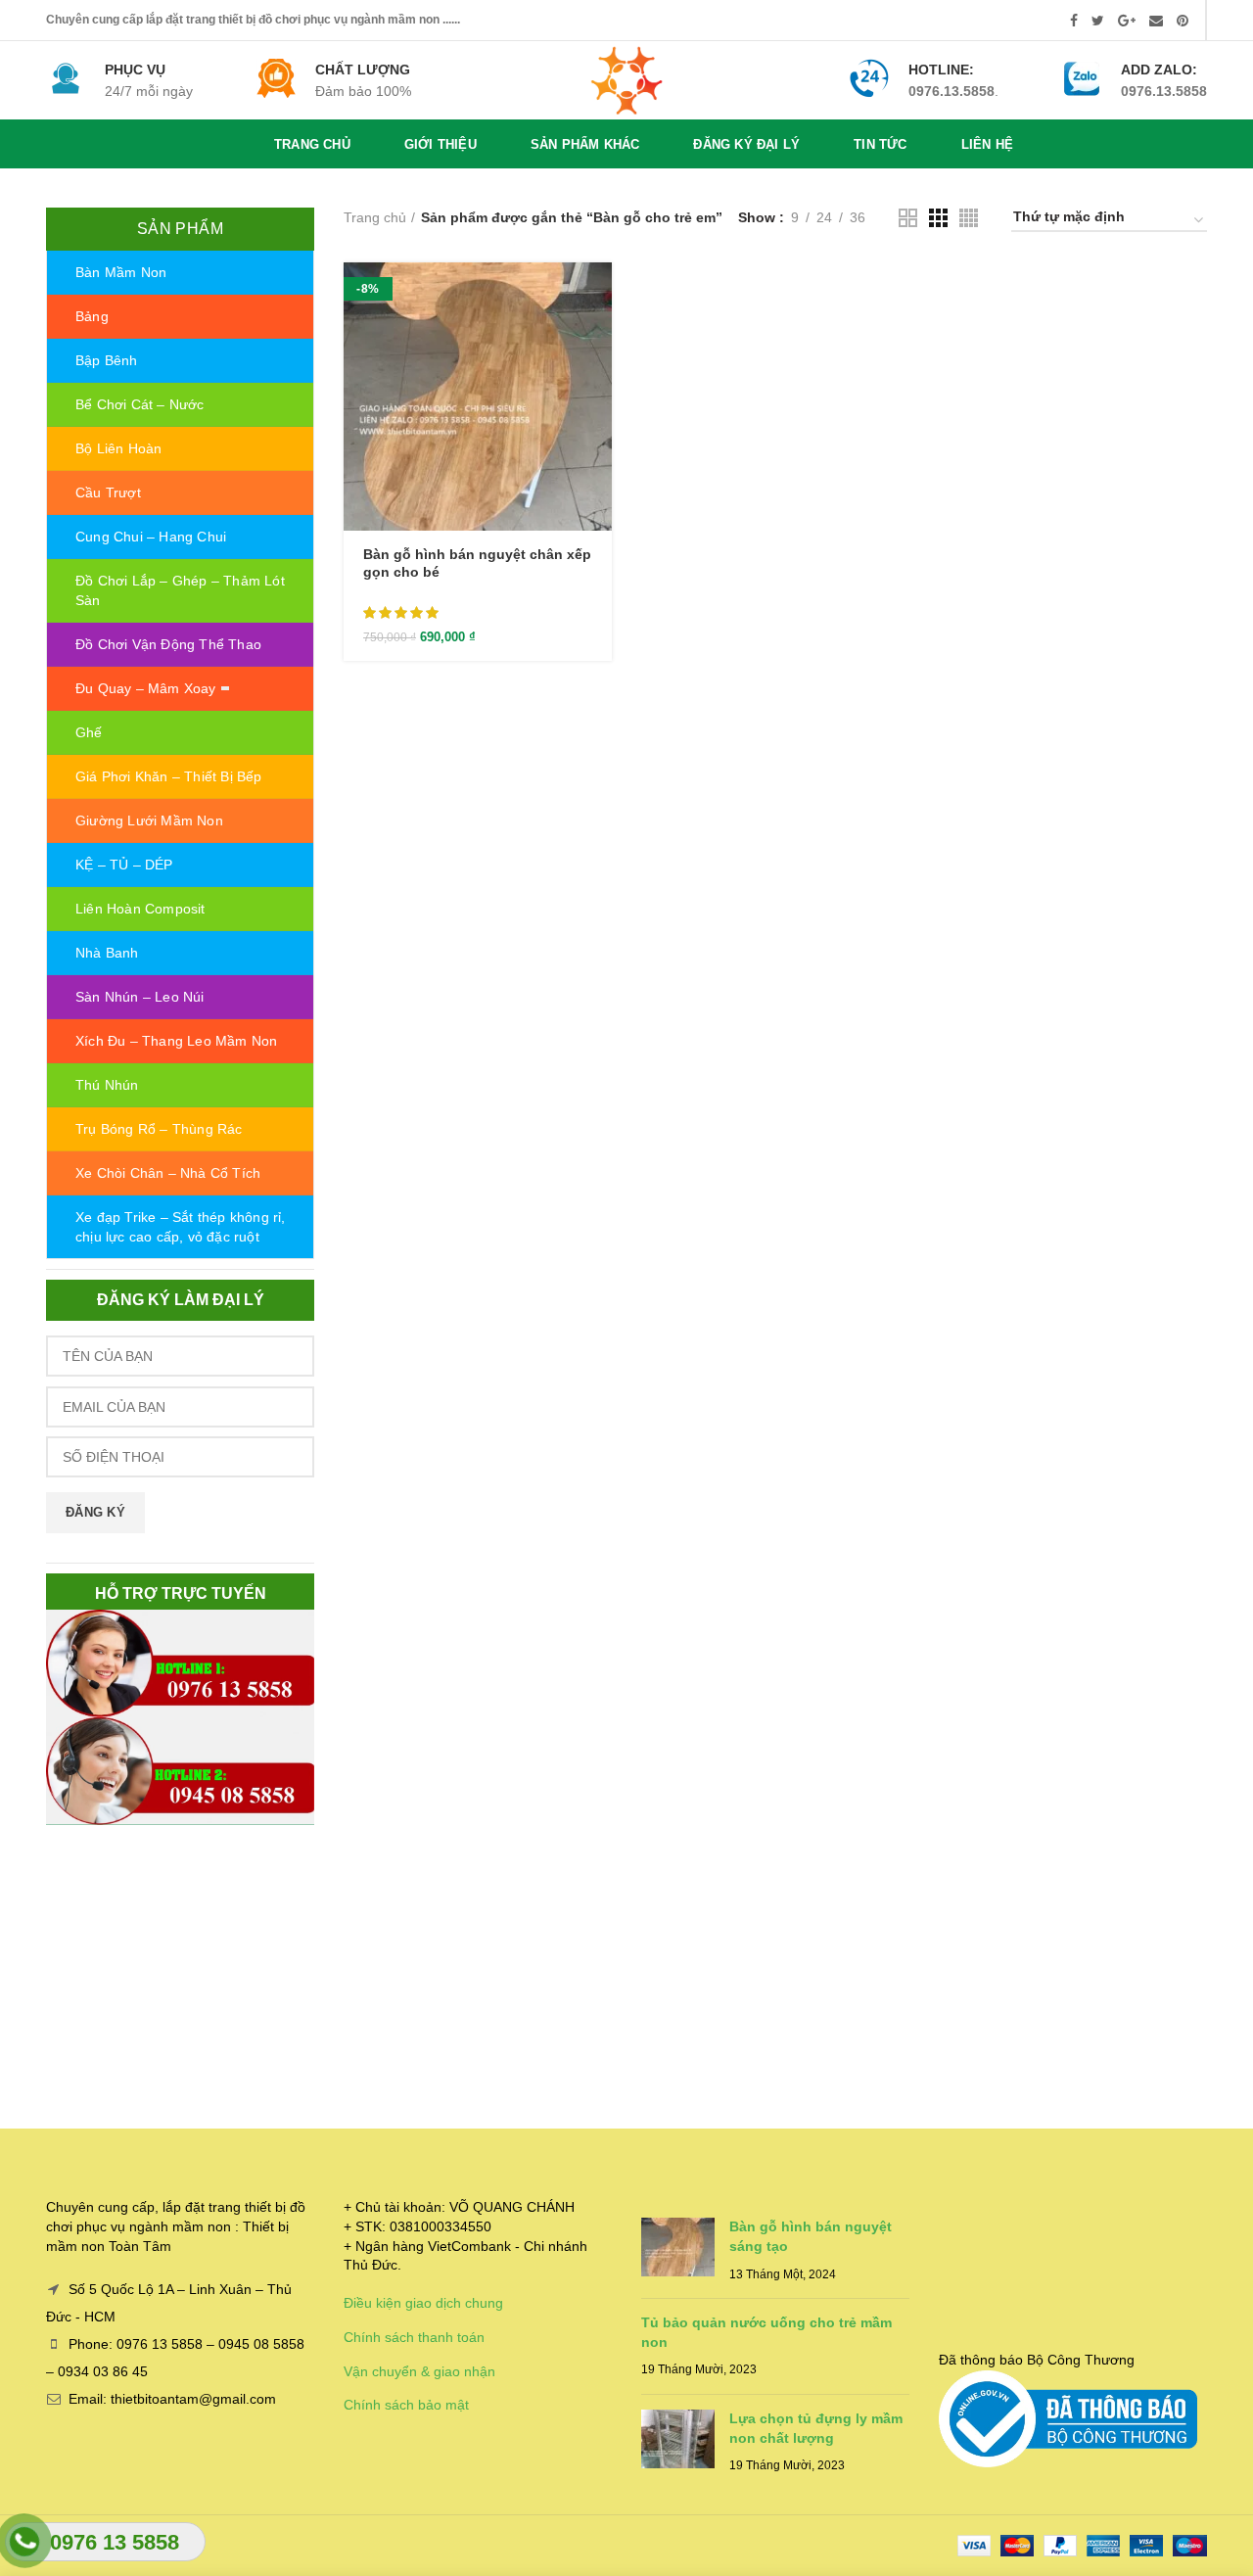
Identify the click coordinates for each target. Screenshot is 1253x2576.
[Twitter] (1098, 21)
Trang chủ (375, 217)
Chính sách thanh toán (414, 2337)
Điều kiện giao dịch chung (423, 2303)
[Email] (1156, 21)
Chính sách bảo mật (406, 2405)
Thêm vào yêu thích (597, 382)
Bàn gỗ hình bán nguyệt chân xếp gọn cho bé (477, 563)
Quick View (597, 338)
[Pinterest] (1183, 21)
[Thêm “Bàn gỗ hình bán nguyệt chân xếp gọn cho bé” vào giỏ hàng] (597, 294)
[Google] (1127, 21)
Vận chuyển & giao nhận (419, 2371)
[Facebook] (1074, 21)
